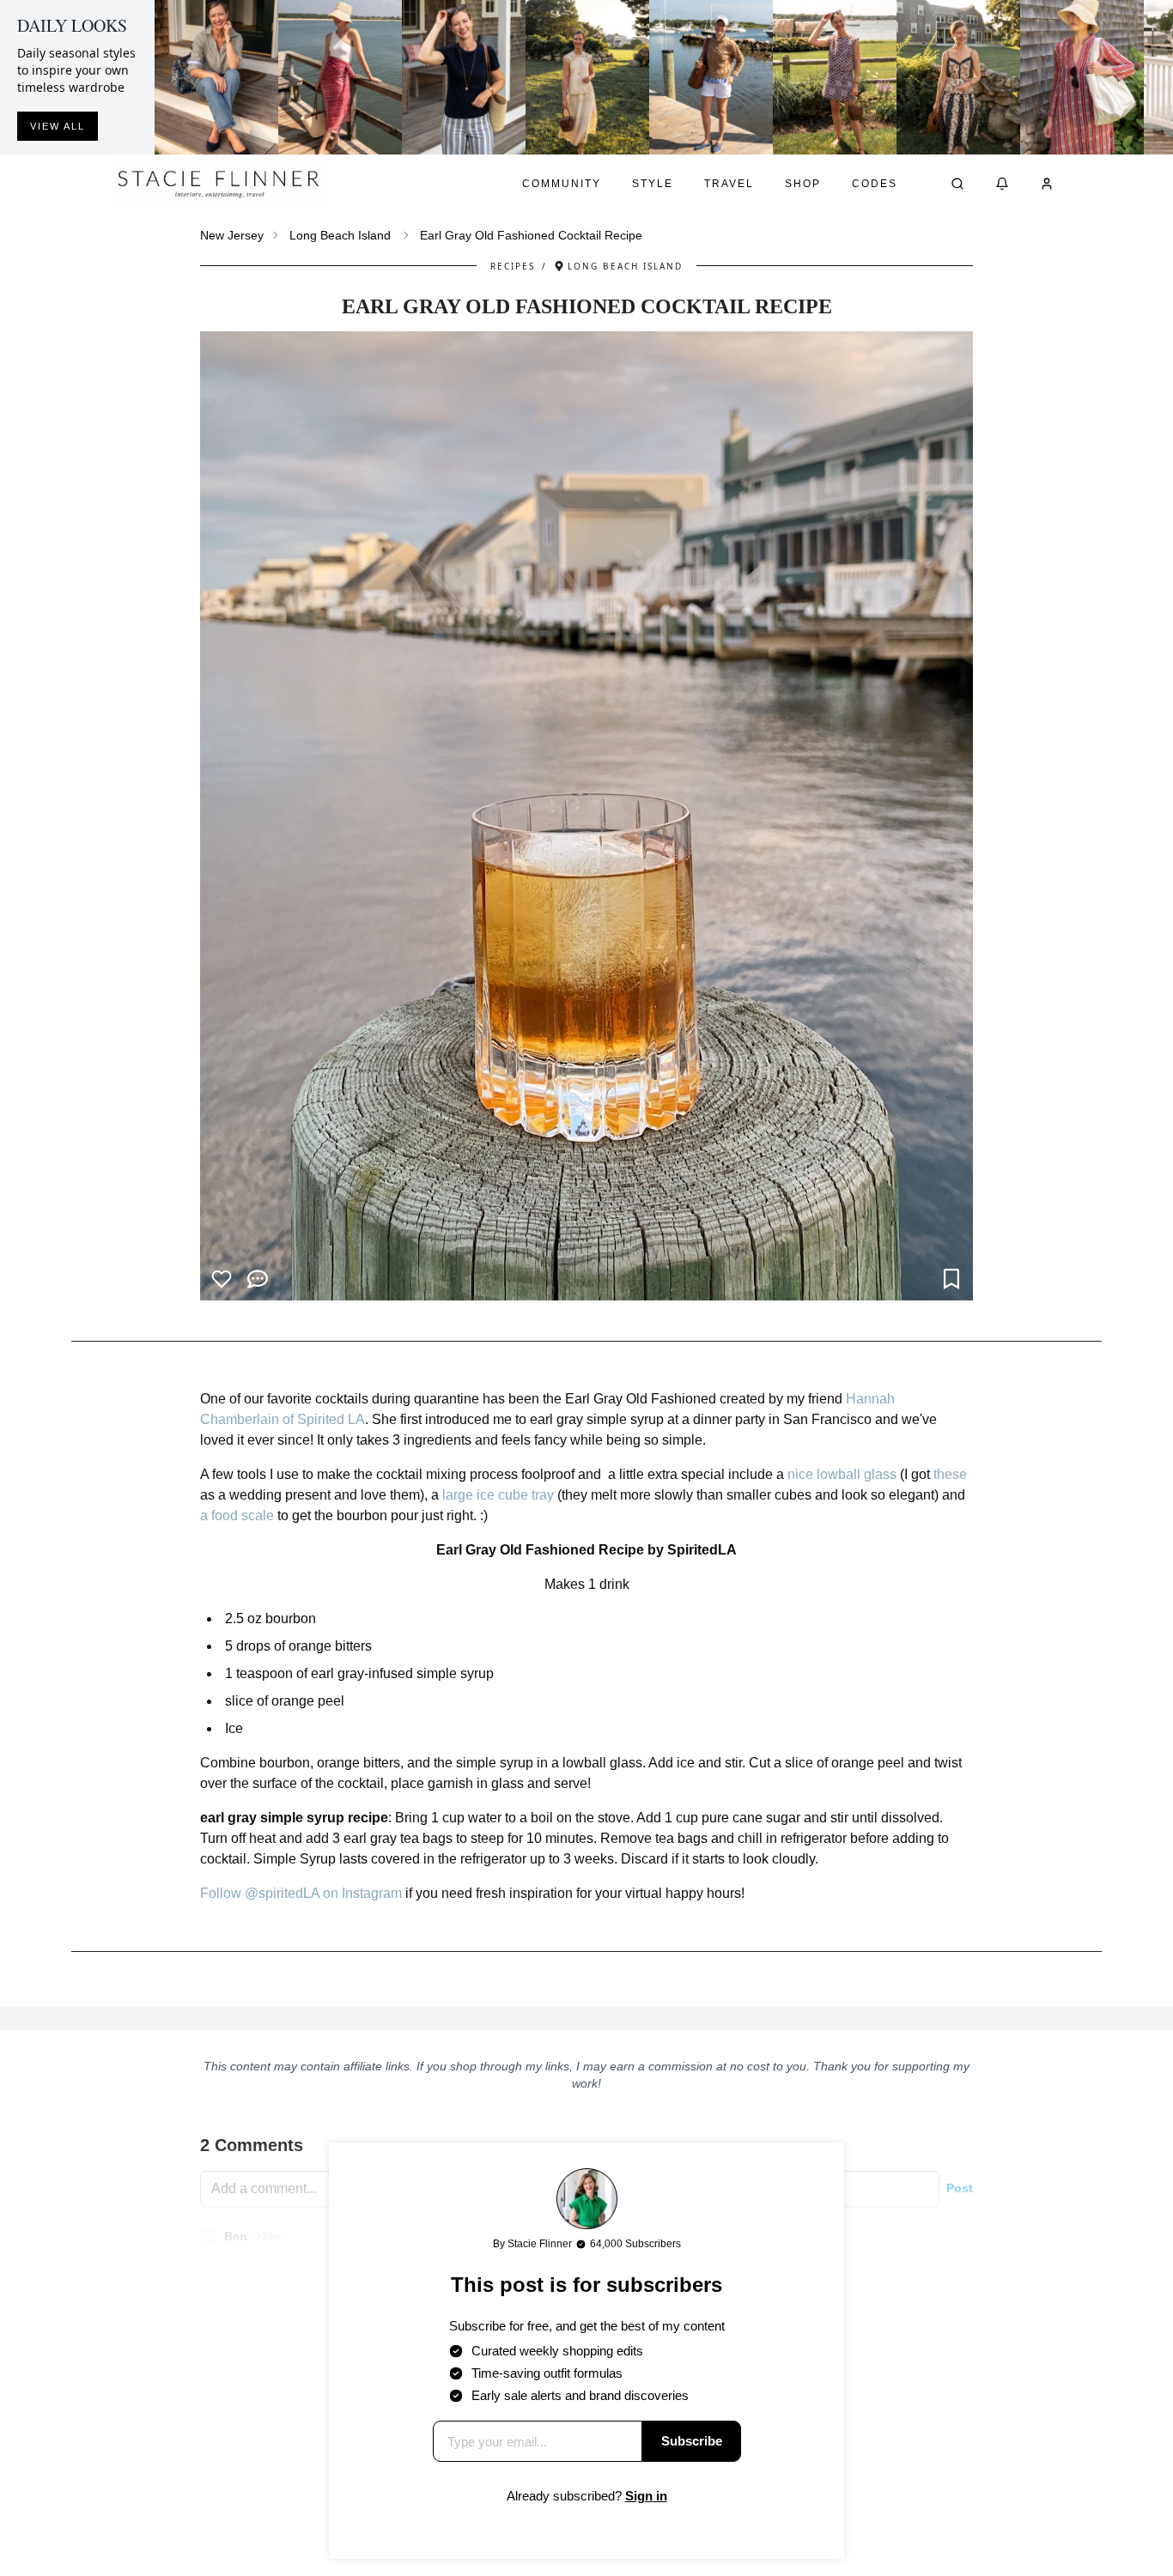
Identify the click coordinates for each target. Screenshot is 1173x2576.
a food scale (237, 1515)
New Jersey (232, 235)
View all (58, 126)
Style (653, 184)
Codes (875, 184)
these (950, 1474)
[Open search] (957, 184)
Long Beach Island (340, 235)
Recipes (513, 266)
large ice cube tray (498, 1495)
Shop (803, 184)
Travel (729, 184)
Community (562, 184)
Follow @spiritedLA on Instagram (301, 1893)
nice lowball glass (842, 1474)
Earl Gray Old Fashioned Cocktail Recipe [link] (531, 235)
